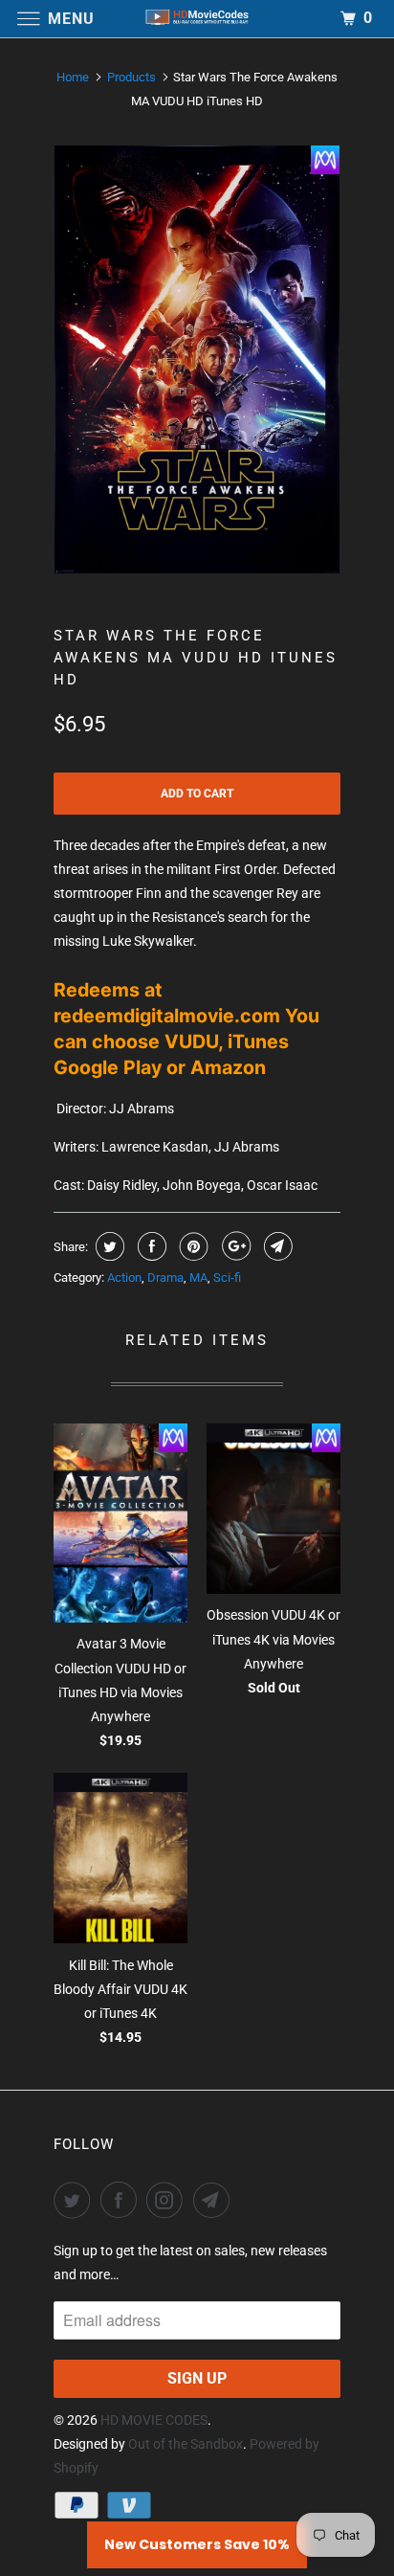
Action (124, 1277)
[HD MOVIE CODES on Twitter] (76, 2200)
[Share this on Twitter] (108, 1246)
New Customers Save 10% (197, 2544)
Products (131, 77)
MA (198, 1277)
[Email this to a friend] (276, 1246)
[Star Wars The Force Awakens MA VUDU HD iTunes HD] (197, 359)
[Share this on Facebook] (150, 1246)
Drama (165, 1277)
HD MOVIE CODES (154, 2420)
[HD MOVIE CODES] (197, 19)
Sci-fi (227, 1277)
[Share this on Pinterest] (192, 1246)
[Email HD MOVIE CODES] (215, 2200)
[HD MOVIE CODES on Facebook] (122, 2200)
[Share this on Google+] (234, 1246)
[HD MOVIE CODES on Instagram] (168, 2200)
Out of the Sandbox (186, 2444)
